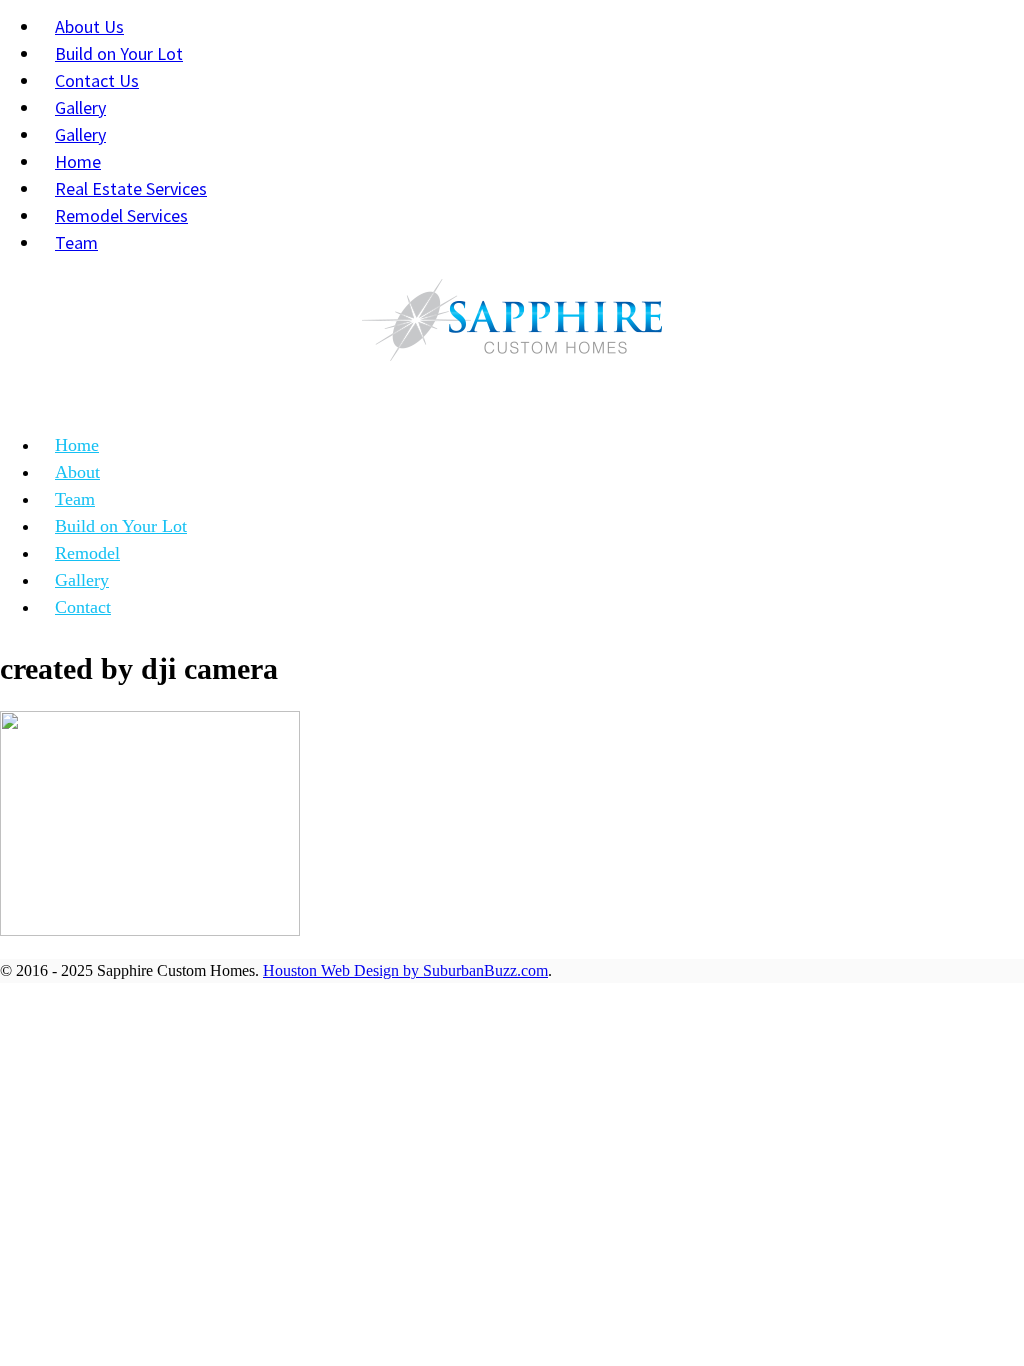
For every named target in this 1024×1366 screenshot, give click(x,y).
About (77, 472)
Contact (83, 607)
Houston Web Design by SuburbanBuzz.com (405, 970)
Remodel (87, 553)
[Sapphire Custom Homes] (512, 325)
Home (77, 445)
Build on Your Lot (121, 526)
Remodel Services (121, 215)
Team (76, 242)
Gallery (82, 580)
